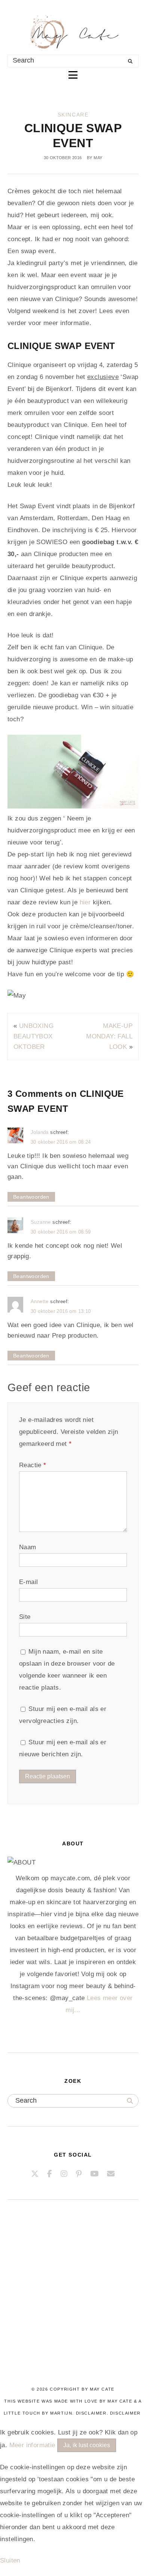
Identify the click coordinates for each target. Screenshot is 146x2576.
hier (86, 902)
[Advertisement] (73, 2303)
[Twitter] (35, 2174)
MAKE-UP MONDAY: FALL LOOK (109, 1036)
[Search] (130, 61)
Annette (40, 1301)
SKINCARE (73, 115)
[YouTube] (95, 2174)
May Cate (102, 2389)
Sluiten (10, 2560)
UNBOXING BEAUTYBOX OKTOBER (34, 1036)
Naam (28, 1547)
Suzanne (41, 1222)
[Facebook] (50, 2174)
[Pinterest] (79, 2174)
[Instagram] (64, 2174)
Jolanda (40, 1132)
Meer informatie (32, 2445)
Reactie (33, 1465)
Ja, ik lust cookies (87, 2445)
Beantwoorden (31, 1197)
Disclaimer (125, 2413)
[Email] (111, 2174)
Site (25, 1617)
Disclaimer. (92, 2413)
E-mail (28, 1582)
